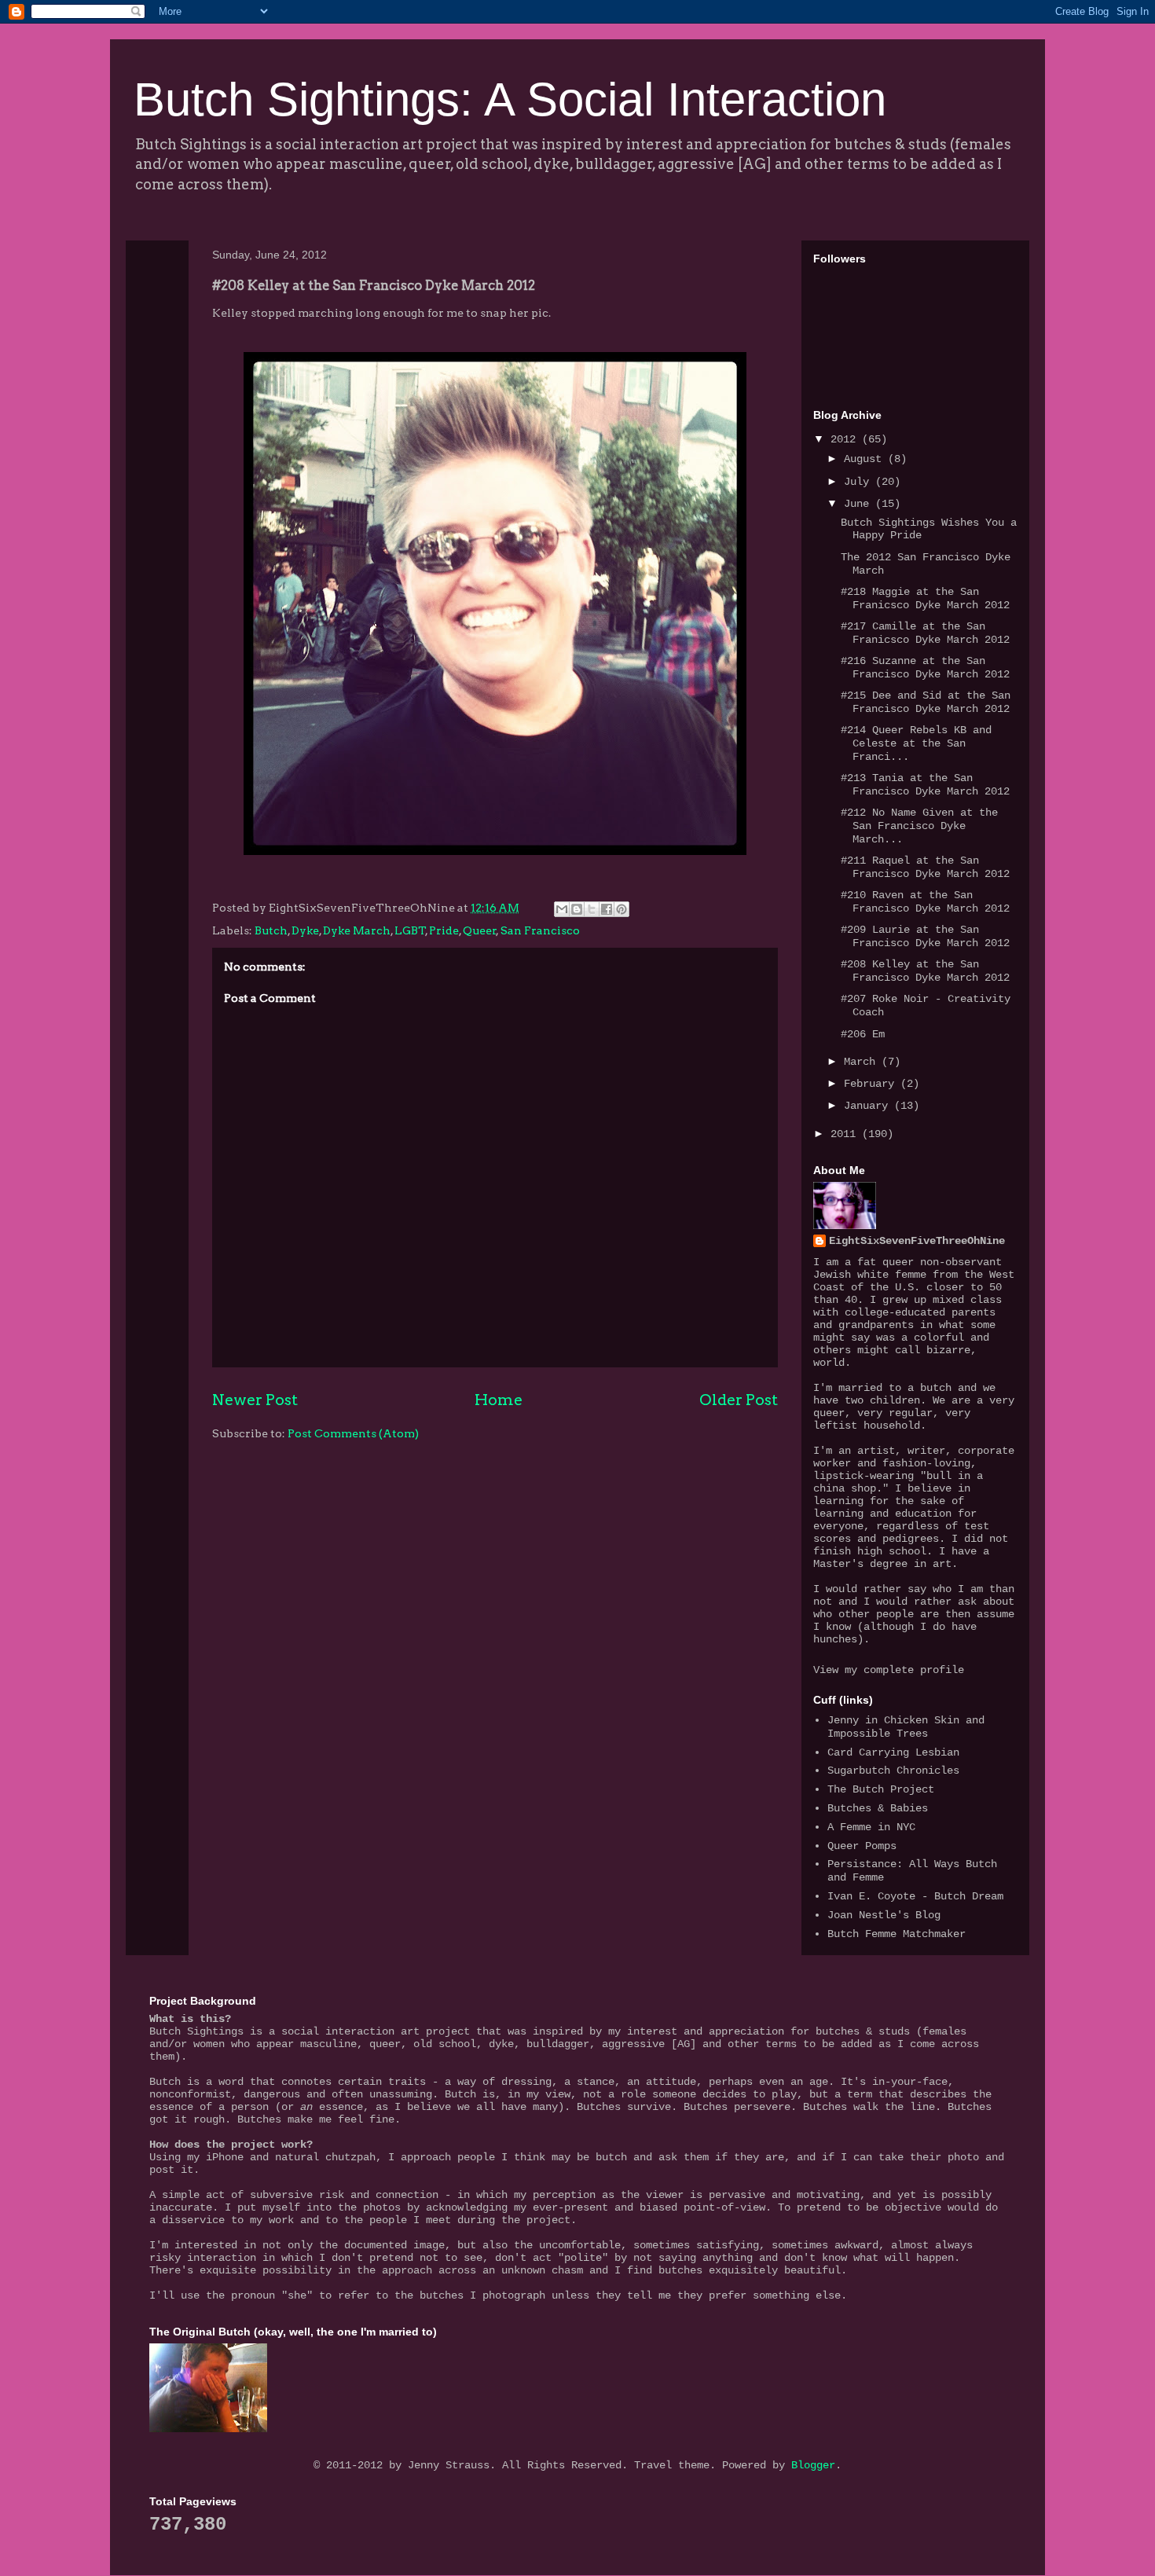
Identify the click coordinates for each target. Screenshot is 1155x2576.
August (866, 459)
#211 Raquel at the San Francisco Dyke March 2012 (925, 867)
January (869, 1106)
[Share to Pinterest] (621, 909)
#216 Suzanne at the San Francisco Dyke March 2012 (925, 668)
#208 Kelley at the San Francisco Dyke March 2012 (925, 971)
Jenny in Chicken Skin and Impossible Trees (906, 1727)
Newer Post (255, 1400)
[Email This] (562, 909)
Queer (480, 930)
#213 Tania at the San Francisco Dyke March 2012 (925, 785)
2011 (846, 1134)
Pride (444, 930)
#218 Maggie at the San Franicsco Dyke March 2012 (925, 598)
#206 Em (863, 1034)
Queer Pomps (862, 1846)
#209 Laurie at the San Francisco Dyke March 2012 (925, 936)
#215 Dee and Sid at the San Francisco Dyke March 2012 (926, 702)
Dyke (305, 930)
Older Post (739, 1400)
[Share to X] (592, 909)
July (860, 482)
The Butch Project (881, 1789)
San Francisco (540, 930)
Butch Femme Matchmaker (896, 1934)
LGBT (410, 930)
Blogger (813, 2465)
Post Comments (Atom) (353, 1433)
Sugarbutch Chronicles (893, 1771)
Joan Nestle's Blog (884, 1915)
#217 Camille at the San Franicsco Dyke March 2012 (925, 633)
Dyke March (357, 930)
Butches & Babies (878, 1808)
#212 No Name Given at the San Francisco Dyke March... (919, 826)
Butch (271, 930)
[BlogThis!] (577, 909)
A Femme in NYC (871, 1827)
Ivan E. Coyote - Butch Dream (915, 1896)
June (860, 504)
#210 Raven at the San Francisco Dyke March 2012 (925, 902)
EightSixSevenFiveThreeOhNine (917, 1241)
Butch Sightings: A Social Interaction (510, 99)
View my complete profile (889, 1670)
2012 (846, 439)
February (872, 1084)
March (863, 1062)
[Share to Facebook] (607, 909)
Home (499, 1400)
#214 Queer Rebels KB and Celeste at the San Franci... (916, 743)
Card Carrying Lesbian (893, 1752)
